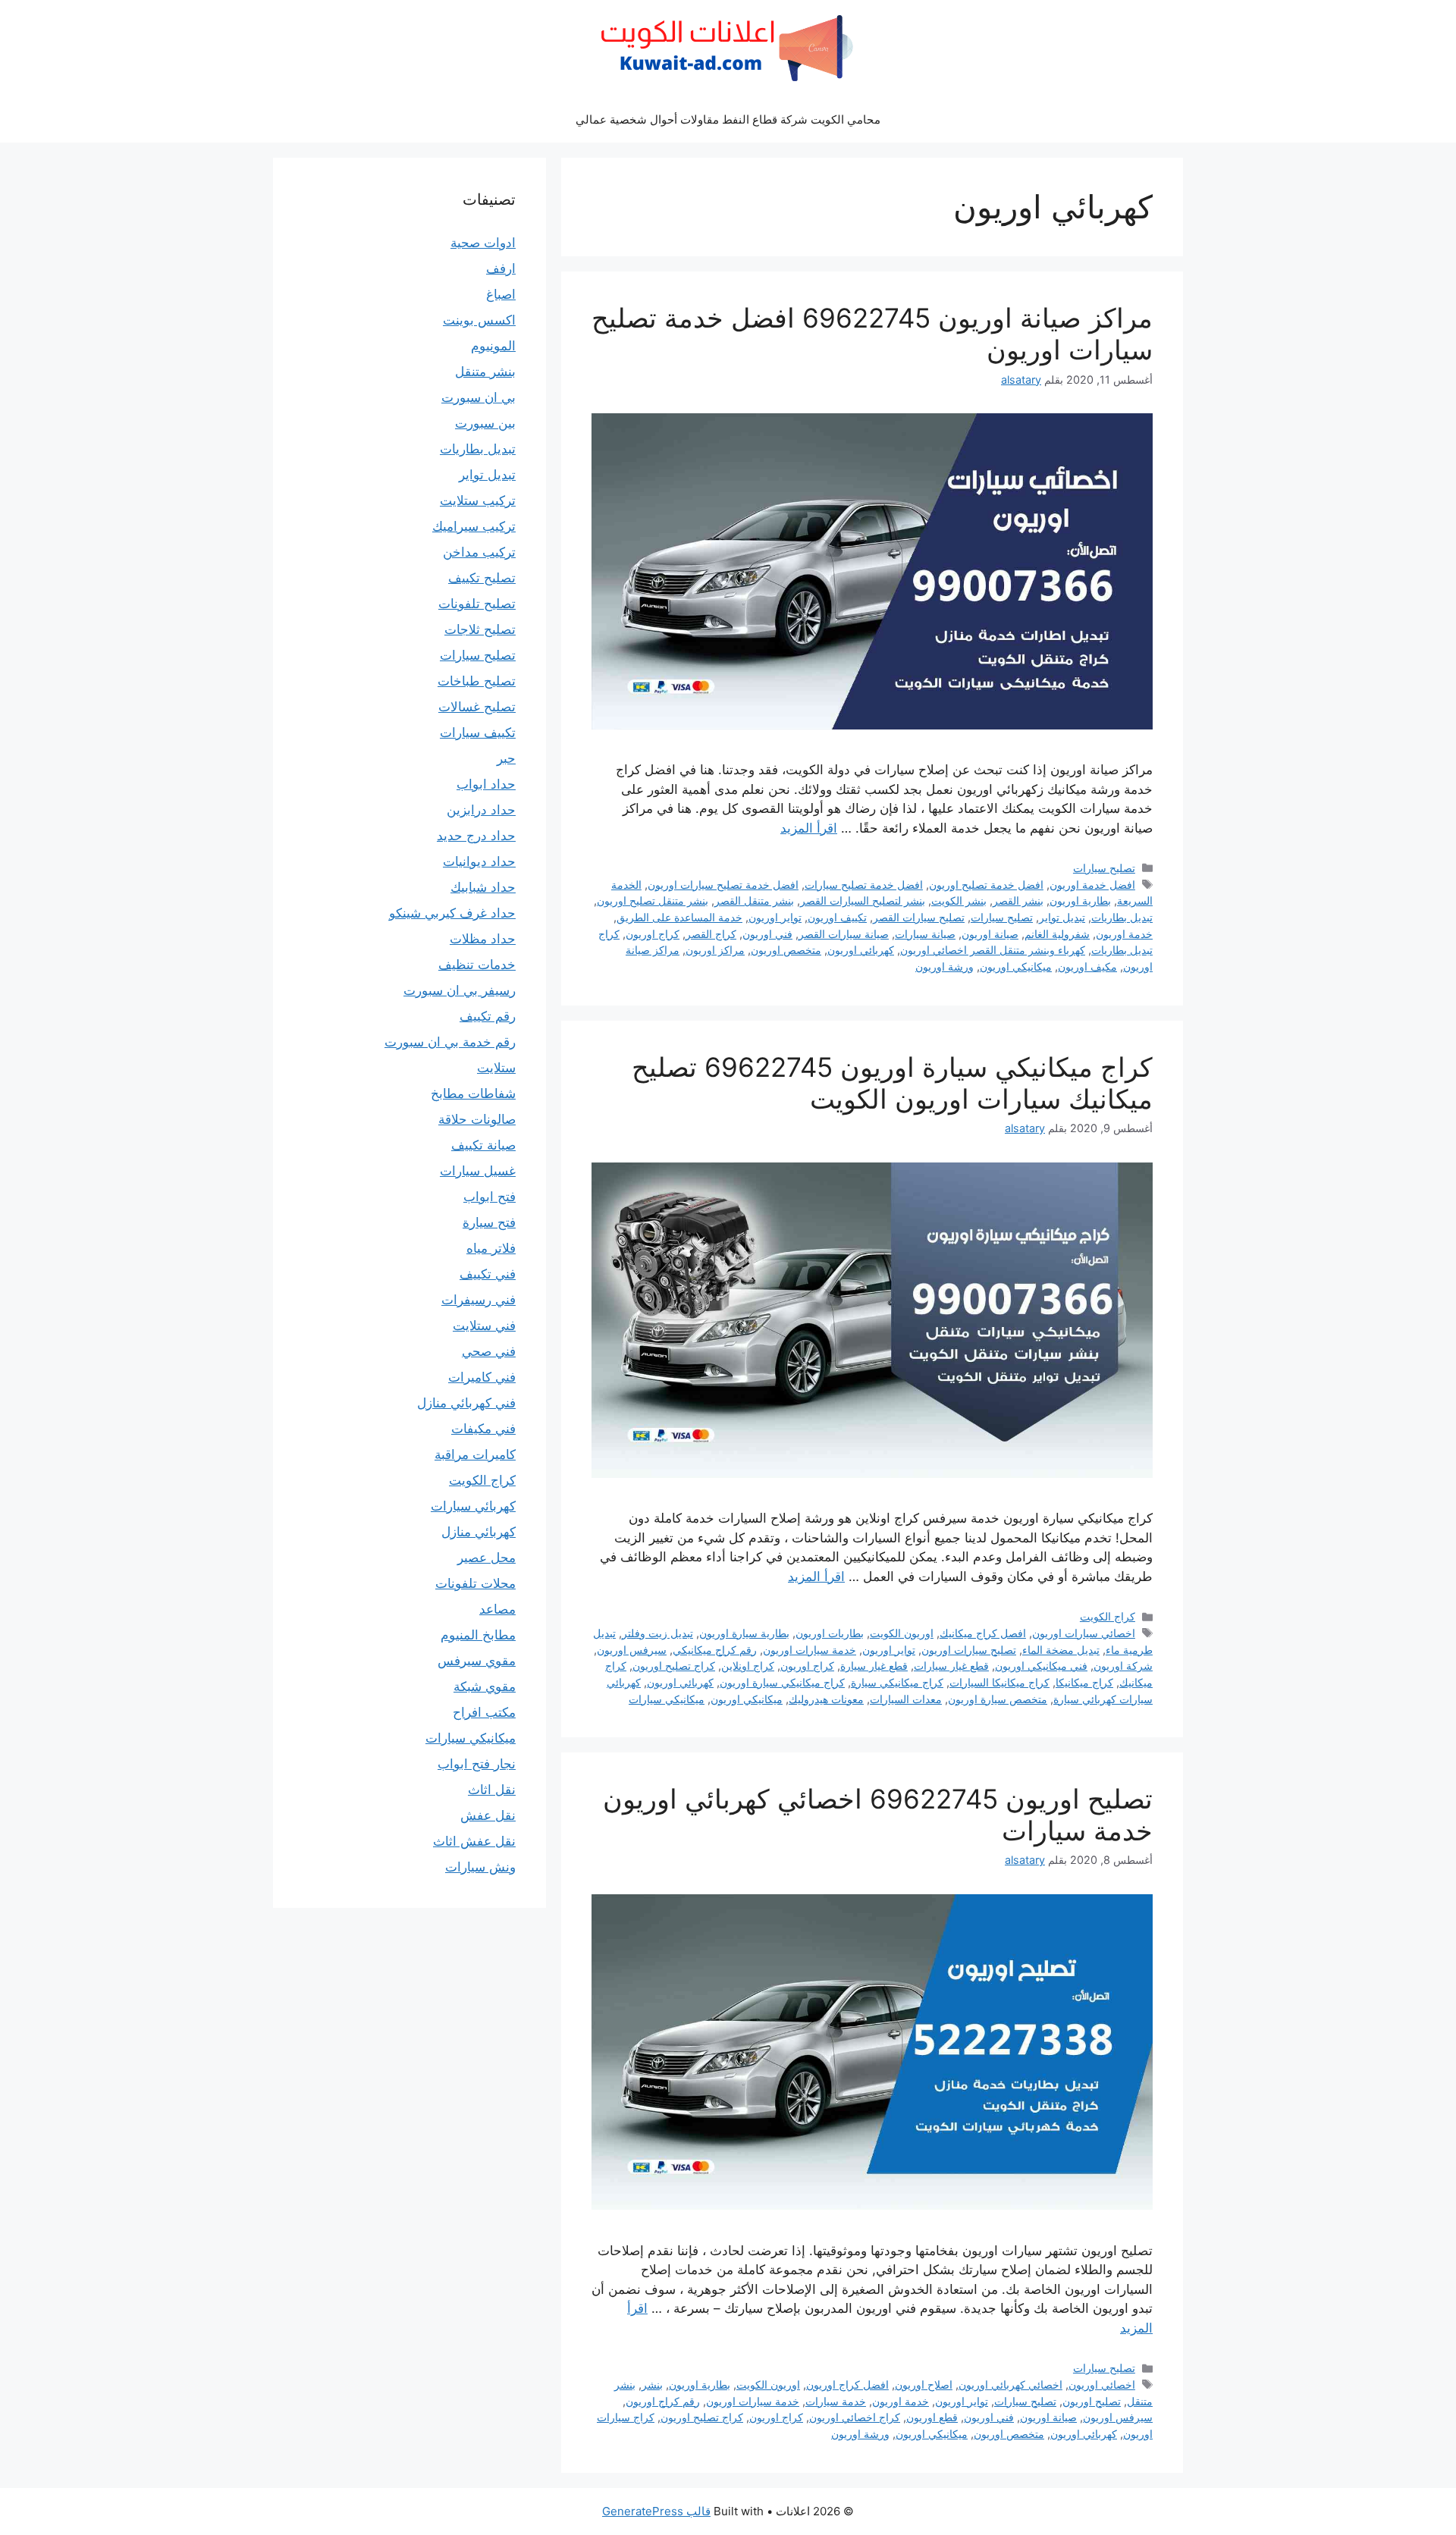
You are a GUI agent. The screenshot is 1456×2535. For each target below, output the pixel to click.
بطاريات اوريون (830, 1633)
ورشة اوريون (945, 966)
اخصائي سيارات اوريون (1084, 1633)
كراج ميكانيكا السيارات (999, 1682)
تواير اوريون (775, 917)
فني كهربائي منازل (466, 1403)
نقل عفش (488, 1815)
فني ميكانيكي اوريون (1041, 1666)
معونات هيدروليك (826, 1699)
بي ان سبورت (479, 397)
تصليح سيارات (1104, 868)
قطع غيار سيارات (951, 1666)
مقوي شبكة (485, 1686)
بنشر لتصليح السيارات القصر (863, 900)
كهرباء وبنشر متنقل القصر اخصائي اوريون (993, 950)
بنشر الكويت (959, 900)
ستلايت (496, 1068)
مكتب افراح (484, 1712)
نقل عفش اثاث (474, 1841)
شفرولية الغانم (1057, 934)
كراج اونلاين (748, 1666)
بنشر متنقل (485, 372)
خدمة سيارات (836, 2401)
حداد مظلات (483, 939)
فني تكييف (488, 1274)
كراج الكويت (1108, 1616)
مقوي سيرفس (477, 1661)
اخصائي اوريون (1102, 2384)
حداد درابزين (481, 810)
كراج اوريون (653, 934)
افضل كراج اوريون (847, 2384)
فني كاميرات (482, 1377)
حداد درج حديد (476, 836)
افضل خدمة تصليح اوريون (986, 885)
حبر (506, 758)
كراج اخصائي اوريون (855, 2417)
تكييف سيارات (478, 733)
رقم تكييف (488, 1016)
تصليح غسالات (477, 707)
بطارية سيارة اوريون (744, 1633)
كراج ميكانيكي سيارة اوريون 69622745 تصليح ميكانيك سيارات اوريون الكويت (892, 1083)
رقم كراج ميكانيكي (715, 1650)
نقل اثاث (492, 1790)
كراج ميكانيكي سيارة (897, 1682)
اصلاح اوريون (924, 2384)
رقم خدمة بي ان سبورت (450, 1042)
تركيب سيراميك (474, 526)
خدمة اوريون (1124, 934)
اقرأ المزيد (809, 828)
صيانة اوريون (990, 934)
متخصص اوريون (786, 950)
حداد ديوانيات (479, 861)
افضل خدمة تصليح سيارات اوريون (723, 885)
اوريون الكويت (902, 1633)
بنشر (652, 2384)
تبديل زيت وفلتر (657, 1633)
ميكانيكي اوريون (1016, 966)
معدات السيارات (906, 1699)
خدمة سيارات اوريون (810, 1650)
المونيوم (493, 346)
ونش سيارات (480, 1867)
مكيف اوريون (1087, 966)
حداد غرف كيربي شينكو (452, 913)
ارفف (501, 268)
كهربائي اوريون (861, 950)
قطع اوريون (932, 2417)
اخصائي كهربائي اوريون (1010, 2384)
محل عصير (486, 1558)
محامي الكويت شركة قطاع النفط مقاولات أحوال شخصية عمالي (728, 119)
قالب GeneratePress (656, 2511)
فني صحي (489, 1351)
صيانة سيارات (925, 934)
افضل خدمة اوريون (1092, 885)
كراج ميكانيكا (1084, 1682)
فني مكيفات (483, 1429)
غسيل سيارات (478, 1171)
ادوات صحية (483, 243)
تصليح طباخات (477, 681)
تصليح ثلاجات (480, 629)
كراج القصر (711, 934)
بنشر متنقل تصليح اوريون (653, 900)
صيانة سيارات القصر (844, 934)
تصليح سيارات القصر (919, 917)
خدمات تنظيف (477, 965)
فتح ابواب (490, 1197)
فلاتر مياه (491, 1248)
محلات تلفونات (475, 1583)
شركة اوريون (1123, 1666)
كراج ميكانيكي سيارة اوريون (782, 1682)
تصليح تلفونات (477, 604)
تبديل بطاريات (1122, 917)
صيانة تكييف (483, 1145)
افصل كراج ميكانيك (983, 1633)
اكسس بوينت (479, 320)
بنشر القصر (1018, 900)
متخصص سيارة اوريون (998, 1699)
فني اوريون (767, 934)
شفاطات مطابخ (473, 1093)
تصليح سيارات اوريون (969, 1650)
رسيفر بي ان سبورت (460, 990)
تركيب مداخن (479, 552)
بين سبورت (485, 423)
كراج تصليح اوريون (674, 1666)
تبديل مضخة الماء (1061, 1650)
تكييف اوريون (837, 917)
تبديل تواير (1062, 917)
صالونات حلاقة (477, 1119)
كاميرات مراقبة (475, 1454)
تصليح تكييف (482, 578)
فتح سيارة (489, 1222)
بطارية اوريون (1080, 900)
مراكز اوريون (715, 950)
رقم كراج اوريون (663, 2401)
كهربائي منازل (479, 1532)
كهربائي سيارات (473, 1506)
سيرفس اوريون (632, 1650)
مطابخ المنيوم (478, 1635)
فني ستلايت (484, 1326)
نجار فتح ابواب (477, 1764)
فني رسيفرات (479, 1300)
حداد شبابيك (483, 887)
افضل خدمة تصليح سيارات (864, 885)
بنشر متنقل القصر (754, 900)
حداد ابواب (486, 784)
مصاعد (497, 1609)
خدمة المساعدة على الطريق (679, 917)
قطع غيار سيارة (874, 1666)
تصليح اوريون (1092, 2401)
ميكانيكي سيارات (667, 1699)
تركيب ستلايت (478, 500)
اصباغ (501, 294)
